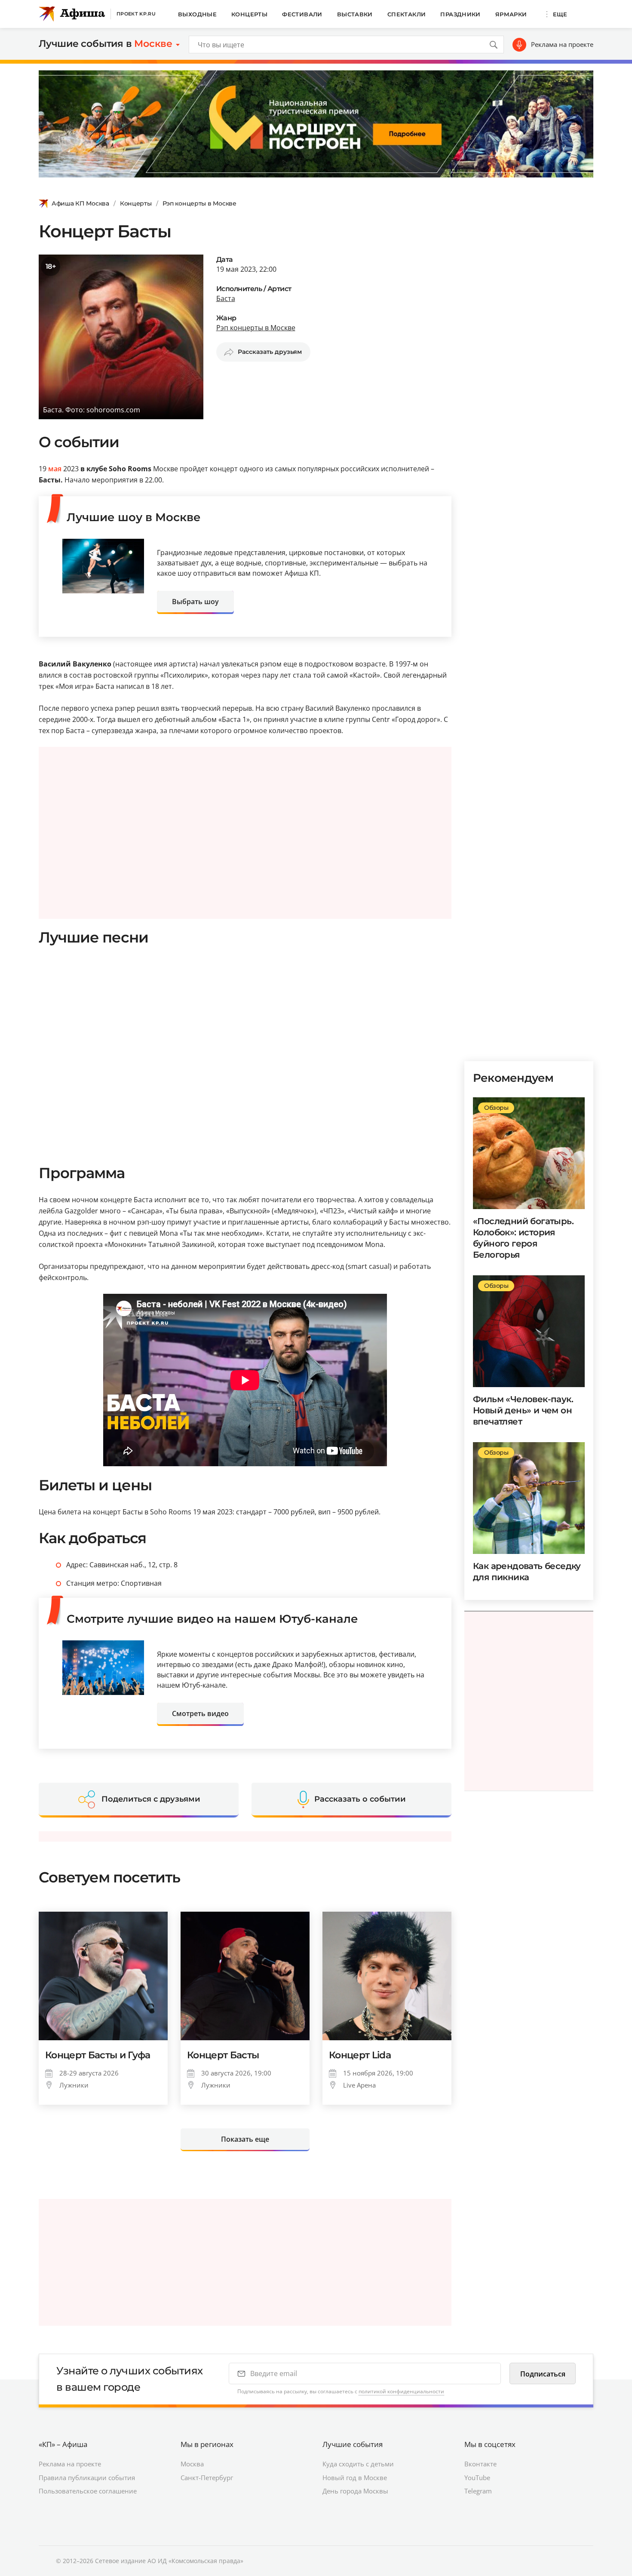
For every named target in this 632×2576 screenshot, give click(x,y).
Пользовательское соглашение (88, 2491)
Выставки (355, 14)
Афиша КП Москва (80, 203)
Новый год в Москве (355, 2478)
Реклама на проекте (562, 44)
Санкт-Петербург (207, 2478)
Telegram (478, 2491)
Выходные (197, 14)
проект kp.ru (136, 14)
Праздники (460, 14)
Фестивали (302, 14)
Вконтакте (480, 2464)
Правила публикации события (87, 2478)
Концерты (249, 14)
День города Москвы (355, 2491)
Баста (226, 298)
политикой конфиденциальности (401, 2391)
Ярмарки (511, 14)
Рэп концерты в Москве (199, 203)
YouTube (477, 2478)
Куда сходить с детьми (358, 2464)
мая (55, 469)
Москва (192, 2464)
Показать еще (245, 2139)
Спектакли (407, 14)
